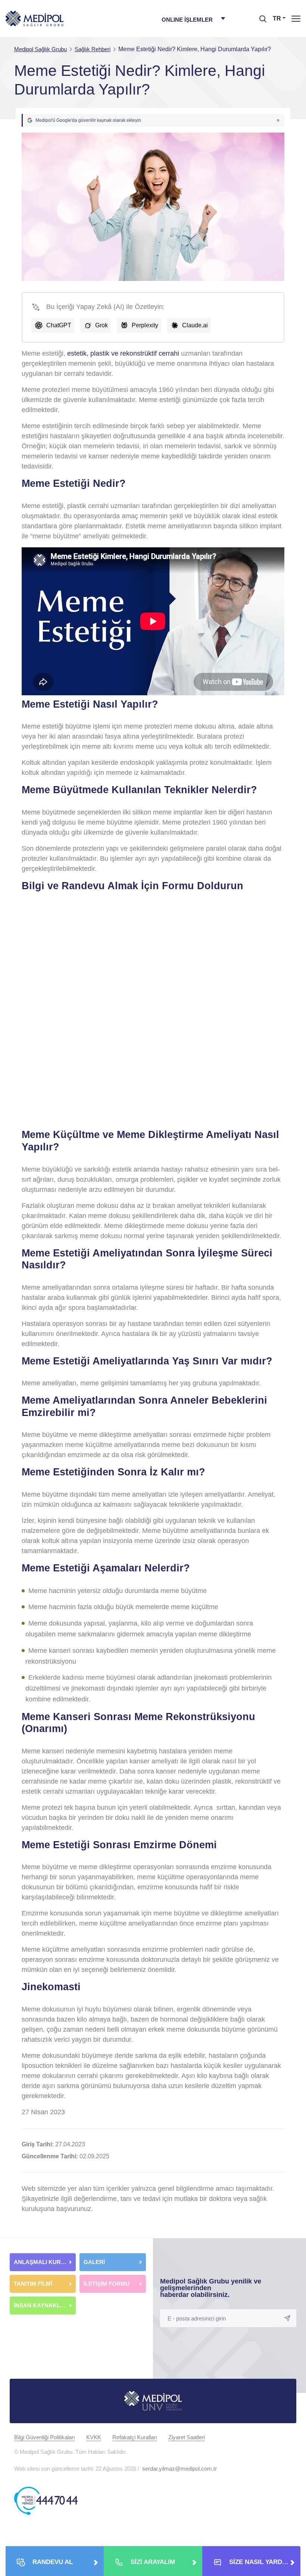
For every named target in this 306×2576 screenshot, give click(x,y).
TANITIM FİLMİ (33, 2284)
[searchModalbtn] (260, 16)
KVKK (94, 2437)
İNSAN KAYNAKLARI (43, 2305)
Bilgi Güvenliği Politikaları (45, 2437)
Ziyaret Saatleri (187, 2437)
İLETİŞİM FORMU (107, 2284)
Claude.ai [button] (195, 325)
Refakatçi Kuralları (135, 2437)
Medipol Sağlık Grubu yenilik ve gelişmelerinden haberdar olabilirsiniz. (211, 2288)
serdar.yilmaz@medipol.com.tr (179, 2469)
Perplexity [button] (145, 325)
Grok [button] (102, 325)
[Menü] (296, 18)
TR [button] (277, 18)
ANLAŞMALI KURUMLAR (45, 2262)
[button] (153, 120)
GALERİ (94, 2262)
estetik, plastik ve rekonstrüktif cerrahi (123, 353)
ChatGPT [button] (59, 325)
